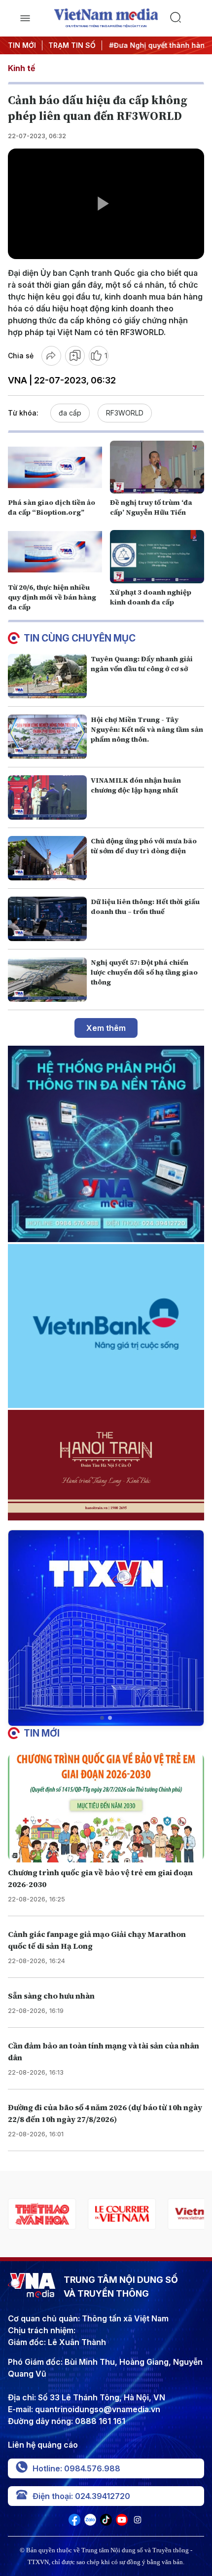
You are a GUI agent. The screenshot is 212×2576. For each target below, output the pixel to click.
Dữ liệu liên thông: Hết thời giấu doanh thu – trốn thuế (145, 907)
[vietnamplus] (122, 2214)
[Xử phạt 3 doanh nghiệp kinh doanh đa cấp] (157, 556)
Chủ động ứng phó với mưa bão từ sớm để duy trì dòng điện (144, 846)
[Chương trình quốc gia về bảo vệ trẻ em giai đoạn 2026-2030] (106, 1807)
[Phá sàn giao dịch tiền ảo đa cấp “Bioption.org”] (55, 467)
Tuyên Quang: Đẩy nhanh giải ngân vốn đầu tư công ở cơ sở (142, 664)
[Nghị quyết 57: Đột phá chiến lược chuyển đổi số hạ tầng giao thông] (47, 980)
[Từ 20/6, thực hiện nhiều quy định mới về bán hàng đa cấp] (55, 551)
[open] (25, 18)
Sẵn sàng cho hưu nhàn (51, 1996)
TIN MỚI (22, 45)
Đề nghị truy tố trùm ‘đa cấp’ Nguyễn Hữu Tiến (151, 507)
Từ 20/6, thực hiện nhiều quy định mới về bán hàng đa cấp (52, 597)
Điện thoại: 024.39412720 (81, 2496)
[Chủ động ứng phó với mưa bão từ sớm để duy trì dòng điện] (47, 858)
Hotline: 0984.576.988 (76, 2468)
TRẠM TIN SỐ (72, 45)
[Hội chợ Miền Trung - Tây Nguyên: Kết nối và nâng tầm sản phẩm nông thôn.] (47, 737)
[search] (187, 18)
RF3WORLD (125, 413)
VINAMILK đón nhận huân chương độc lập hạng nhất (136, 785)
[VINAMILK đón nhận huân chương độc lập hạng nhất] (47, 797)
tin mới (42, 1733)
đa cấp (70, 413)
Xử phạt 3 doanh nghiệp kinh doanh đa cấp (151, 597)
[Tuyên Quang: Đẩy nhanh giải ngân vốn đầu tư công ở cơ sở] (47, 676)
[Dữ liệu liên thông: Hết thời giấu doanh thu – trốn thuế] (47, 919)
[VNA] (74, 2523)
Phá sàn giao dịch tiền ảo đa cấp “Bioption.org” (52, 507)
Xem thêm (106, 1028)
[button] (102, 1718)
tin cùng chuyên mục (80, 638)
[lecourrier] (42, 2214)
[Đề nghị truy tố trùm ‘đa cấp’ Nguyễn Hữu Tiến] (157, 467)
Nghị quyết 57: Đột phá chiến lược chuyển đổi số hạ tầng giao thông (144, 972)
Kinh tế (21, 68)
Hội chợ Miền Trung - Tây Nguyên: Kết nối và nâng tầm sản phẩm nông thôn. (147, 729)
